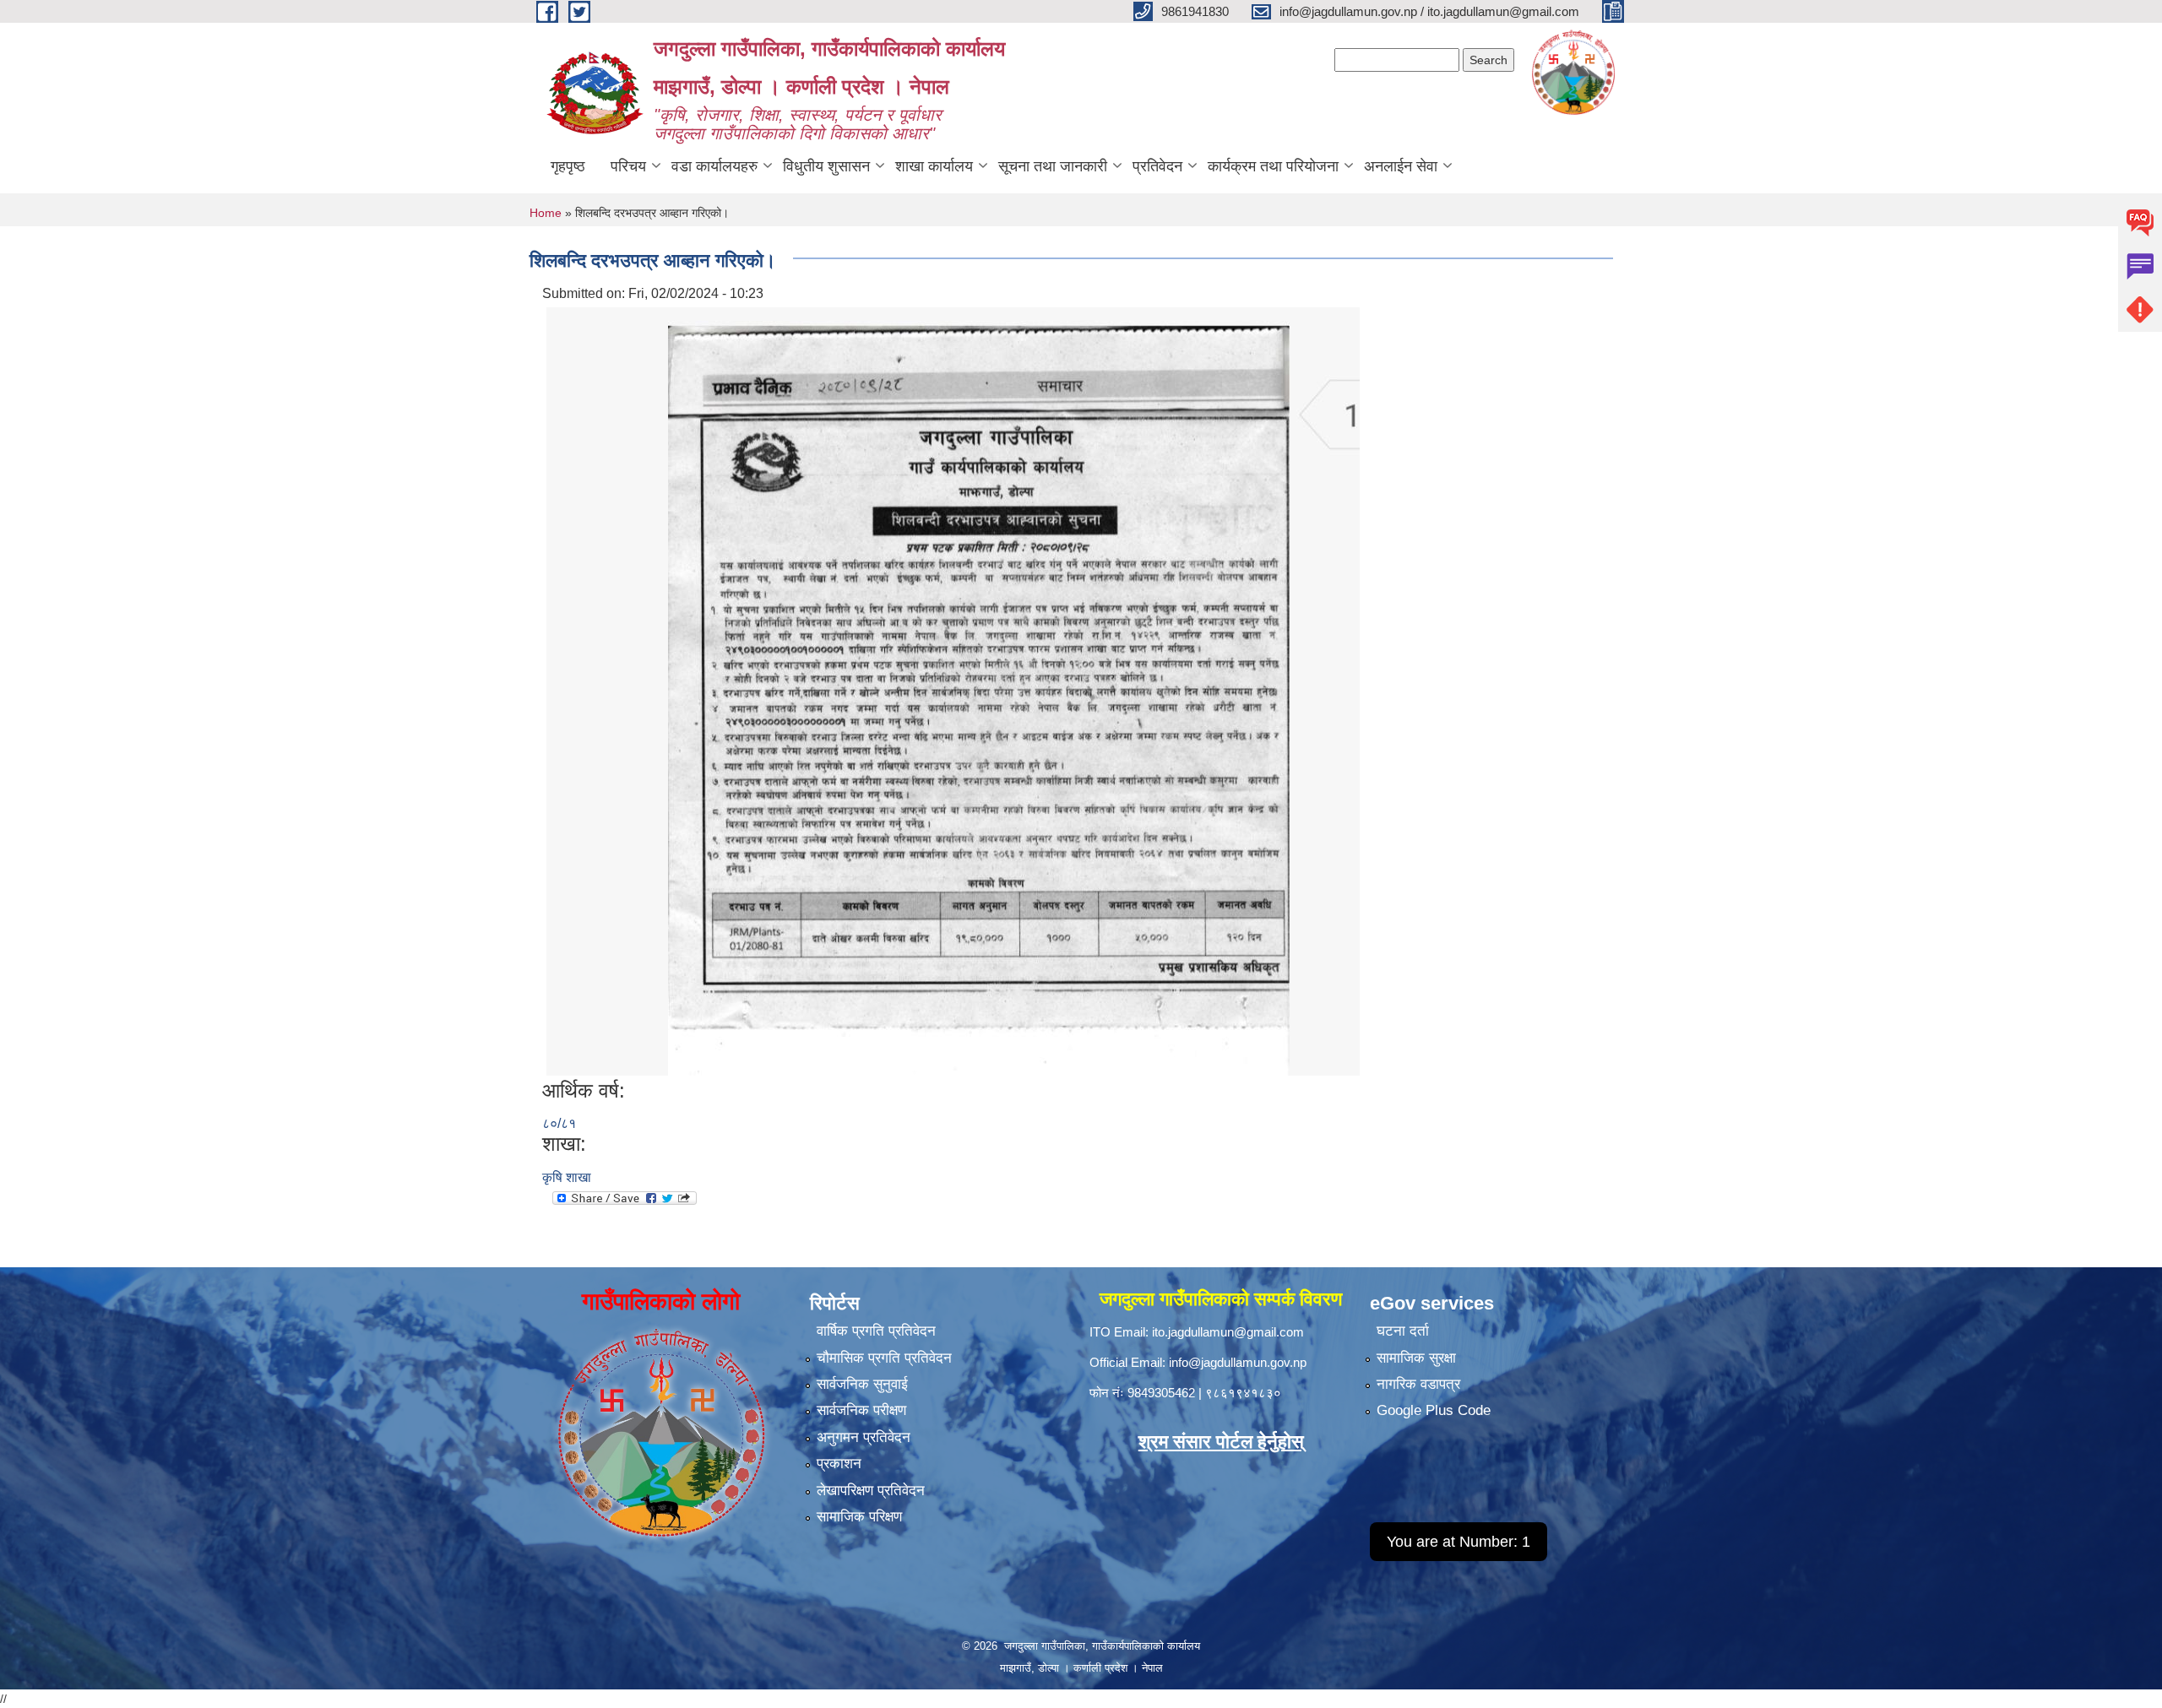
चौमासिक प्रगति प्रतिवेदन (884, 1358)
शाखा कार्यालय (934, 166)
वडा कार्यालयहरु (714, 166)
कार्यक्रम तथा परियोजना (1273, 166)
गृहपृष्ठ (568, 166)
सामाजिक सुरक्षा (1416, 1358)
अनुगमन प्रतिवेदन (864, 1437)
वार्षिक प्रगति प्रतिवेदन (876, 1331)
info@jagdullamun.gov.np (1238, 1362)
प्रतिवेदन (1157, 166)
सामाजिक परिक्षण (859, 1517)
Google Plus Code (1434, 1410)
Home (546, 213)
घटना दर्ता (1403, 1331)
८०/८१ (559, 1123)
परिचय (628, 166)
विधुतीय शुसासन (826, 166)
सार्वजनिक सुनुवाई (862, 1384)
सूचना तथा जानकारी (1053, 166)
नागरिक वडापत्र (1418, 1384)
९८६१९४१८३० (1243, 1393)
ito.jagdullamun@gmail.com (1228, 1332)
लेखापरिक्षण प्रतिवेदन (871, 1491)
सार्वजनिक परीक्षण (861, 1410)
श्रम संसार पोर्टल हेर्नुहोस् (1221, 1442)
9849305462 (1161, 1393)
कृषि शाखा (567, 1177)
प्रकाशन (839, 1464)
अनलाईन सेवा (1401, 166)
